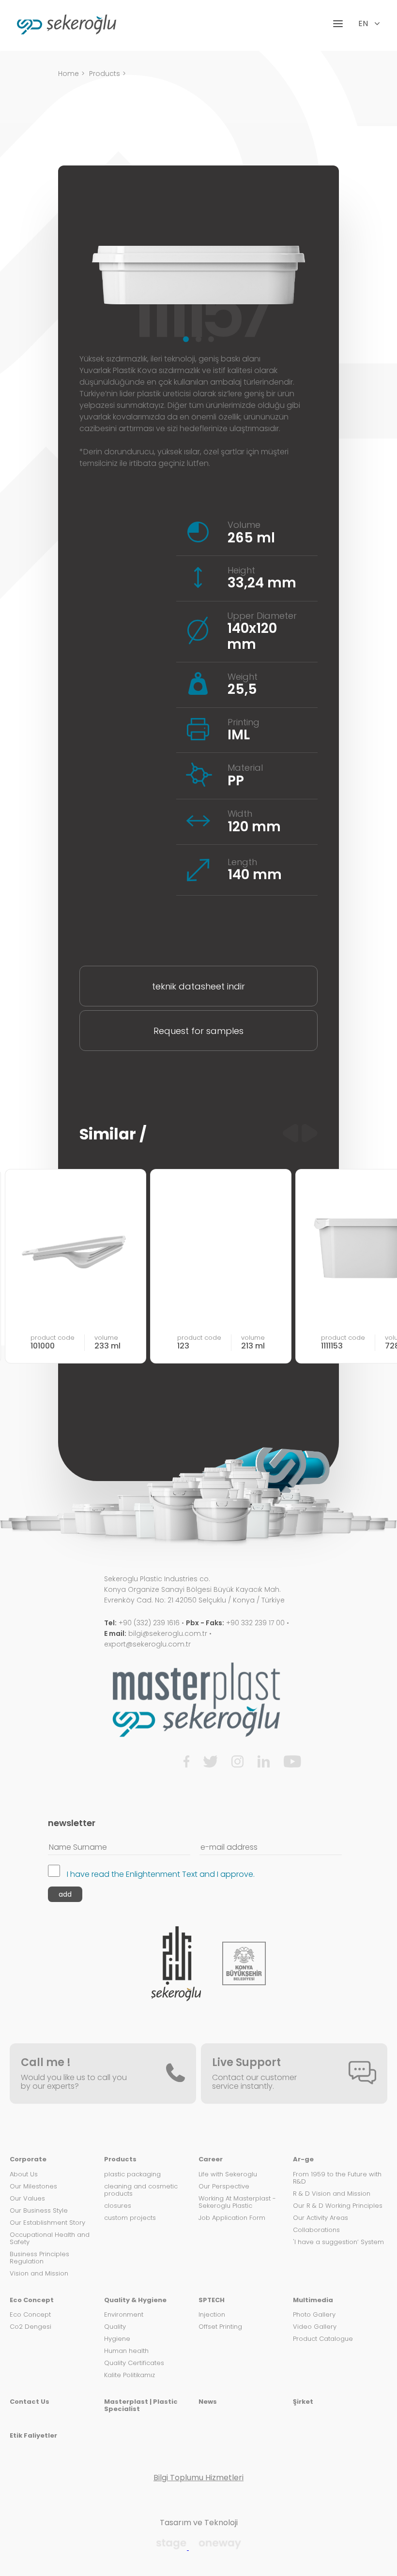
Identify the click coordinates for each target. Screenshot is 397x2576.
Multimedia (313, 2300)
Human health (126, 2351)
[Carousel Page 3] (211, 339)
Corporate (28, 2160)
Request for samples (198, 1031)
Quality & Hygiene (135, 2300)
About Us (24, 2175)
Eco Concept (32, 2300)
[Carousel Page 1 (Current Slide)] (186, 339)
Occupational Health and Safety (50, 2239)
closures (118, 2206)
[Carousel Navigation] (300, 1134)
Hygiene (117, 2339)
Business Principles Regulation (39, 2258)
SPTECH (212, 2300)
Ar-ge (303, 2160)
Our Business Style (39, 2211)
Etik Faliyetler (33, 2436)
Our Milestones (33, 2187)
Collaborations (316, 2230)
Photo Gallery (314, 2315)
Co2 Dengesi (31, 2327)
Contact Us (30, 2402)
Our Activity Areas (321, 2218)
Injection (212, 2315)
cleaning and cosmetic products (141, 2190)
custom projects (130, 2218)
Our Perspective (224, 2187)
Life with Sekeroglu (228, 2175)
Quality (115, 2327)
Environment (124, 2315)
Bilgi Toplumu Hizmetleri (198, 2478)
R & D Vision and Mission (332, 2194)
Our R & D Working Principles (338, 2206)
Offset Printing (220, 2327)
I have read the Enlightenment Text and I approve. (161, 1874)
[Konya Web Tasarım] (172, 2547)
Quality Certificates (134, 2363)
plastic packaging (132, 2175)
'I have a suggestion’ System (338, 2242)
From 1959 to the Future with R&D (337, 2178)
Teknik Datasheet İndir (198, 986)
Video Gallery (315, 2327)
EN (364, 24)
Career (211, 2160)
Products (105, 74)
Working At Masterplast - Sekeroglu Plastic (237, 2202)
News (208, 2402)
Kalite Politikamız (130, 2375)
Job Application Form (232, 2218)
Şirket (303, 2402)
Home (69, 74)
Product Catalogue (323, 2339)
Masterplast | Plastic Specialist (141, 2406)
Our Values (27, 2199)
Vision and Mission (39, 2274)
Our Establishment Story (47, 2223)
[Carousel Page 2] (198, 339)
